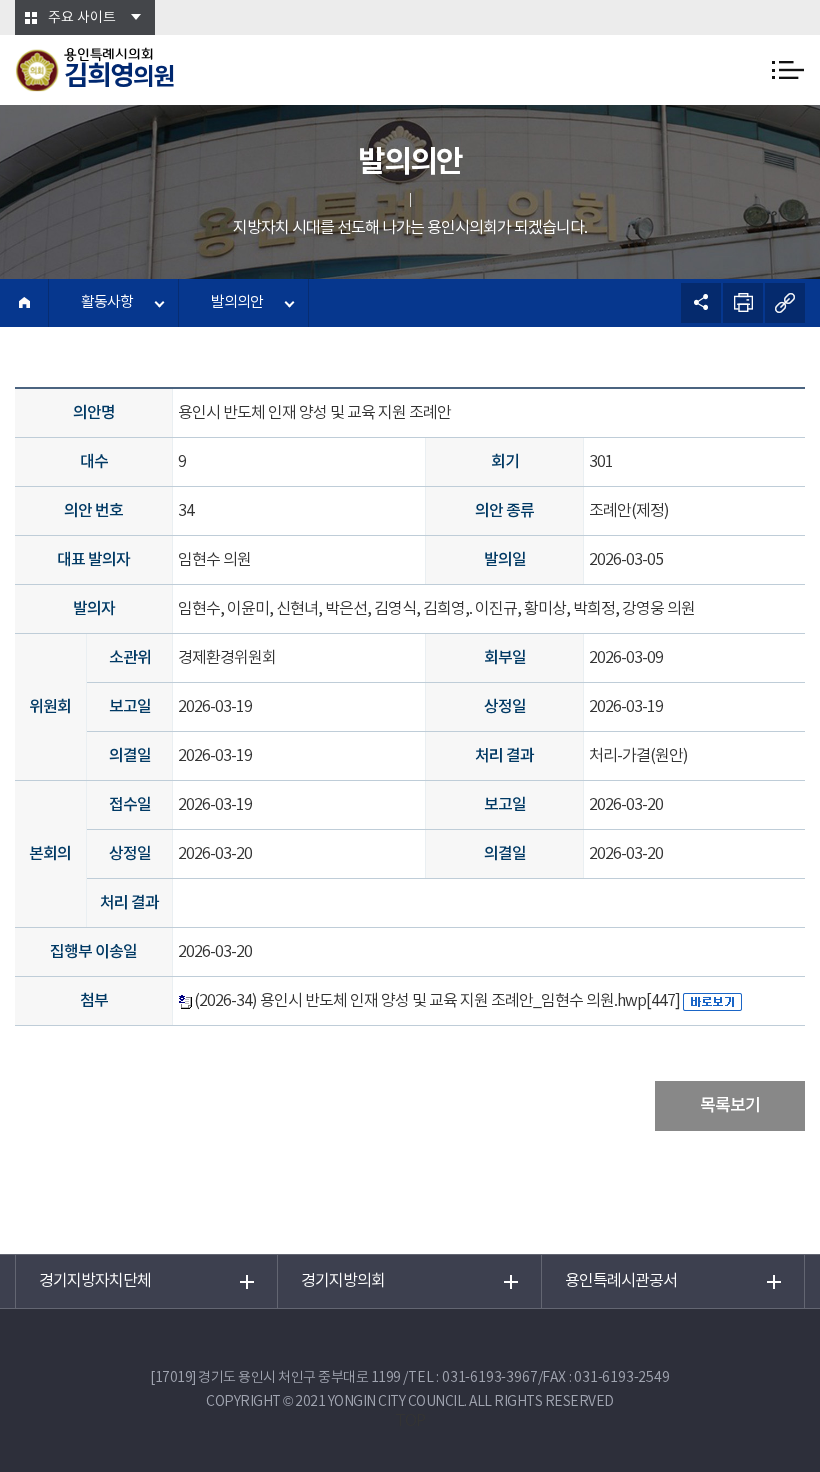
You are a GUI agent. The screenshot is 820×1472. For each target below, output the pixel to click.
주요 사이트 (82, 18)
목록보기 (730, 1106)
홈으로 (24, 303)
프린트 (743, 303)
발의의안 (237, 302)
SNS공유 (701, 303)
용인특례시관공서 (621, 1281)
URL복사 (785, 303)
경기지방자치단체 (95, 1281)
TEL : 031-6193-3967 (472, 1378)
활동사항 (107, 302)
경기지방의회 (343, 1281)
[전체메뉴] (788, 70)
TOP (410, 1421)
